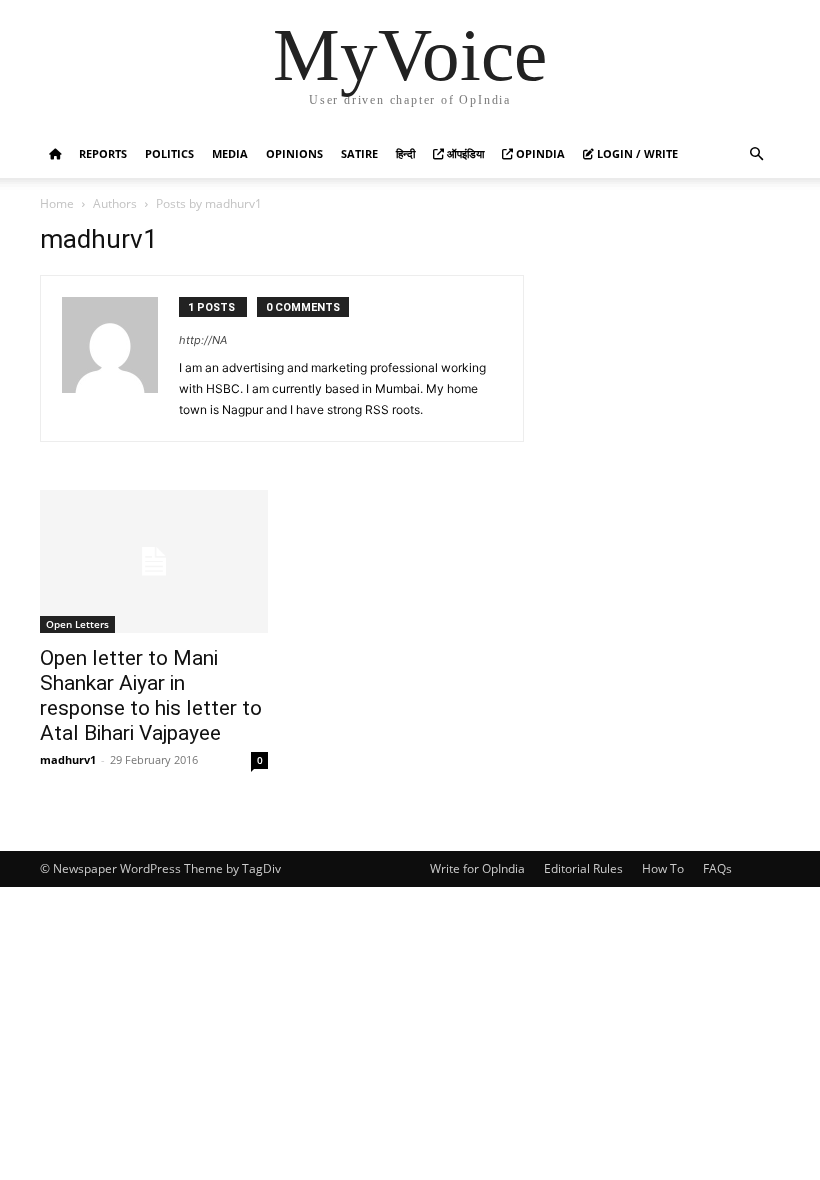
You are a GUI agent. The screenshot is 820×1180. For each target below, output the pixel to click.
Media (230, 153)
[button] (756, 154)
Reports (103, 153)
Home (57, 203)
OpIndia (539, 153)
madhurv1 (68, 759)
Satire (359, 153)
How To (663, 868)
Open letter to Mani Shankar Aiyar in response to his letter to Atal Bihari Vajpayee (151, 695)
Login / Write (636, 153)
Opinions (294, 153)
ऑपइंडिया (464, 153)
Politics (169, 153)
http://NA (203, 340)
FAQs (717, 868)
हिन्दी (405, 153)
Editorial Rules (583, 868)
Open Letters (77, 624)
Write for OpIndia (477, 868)
